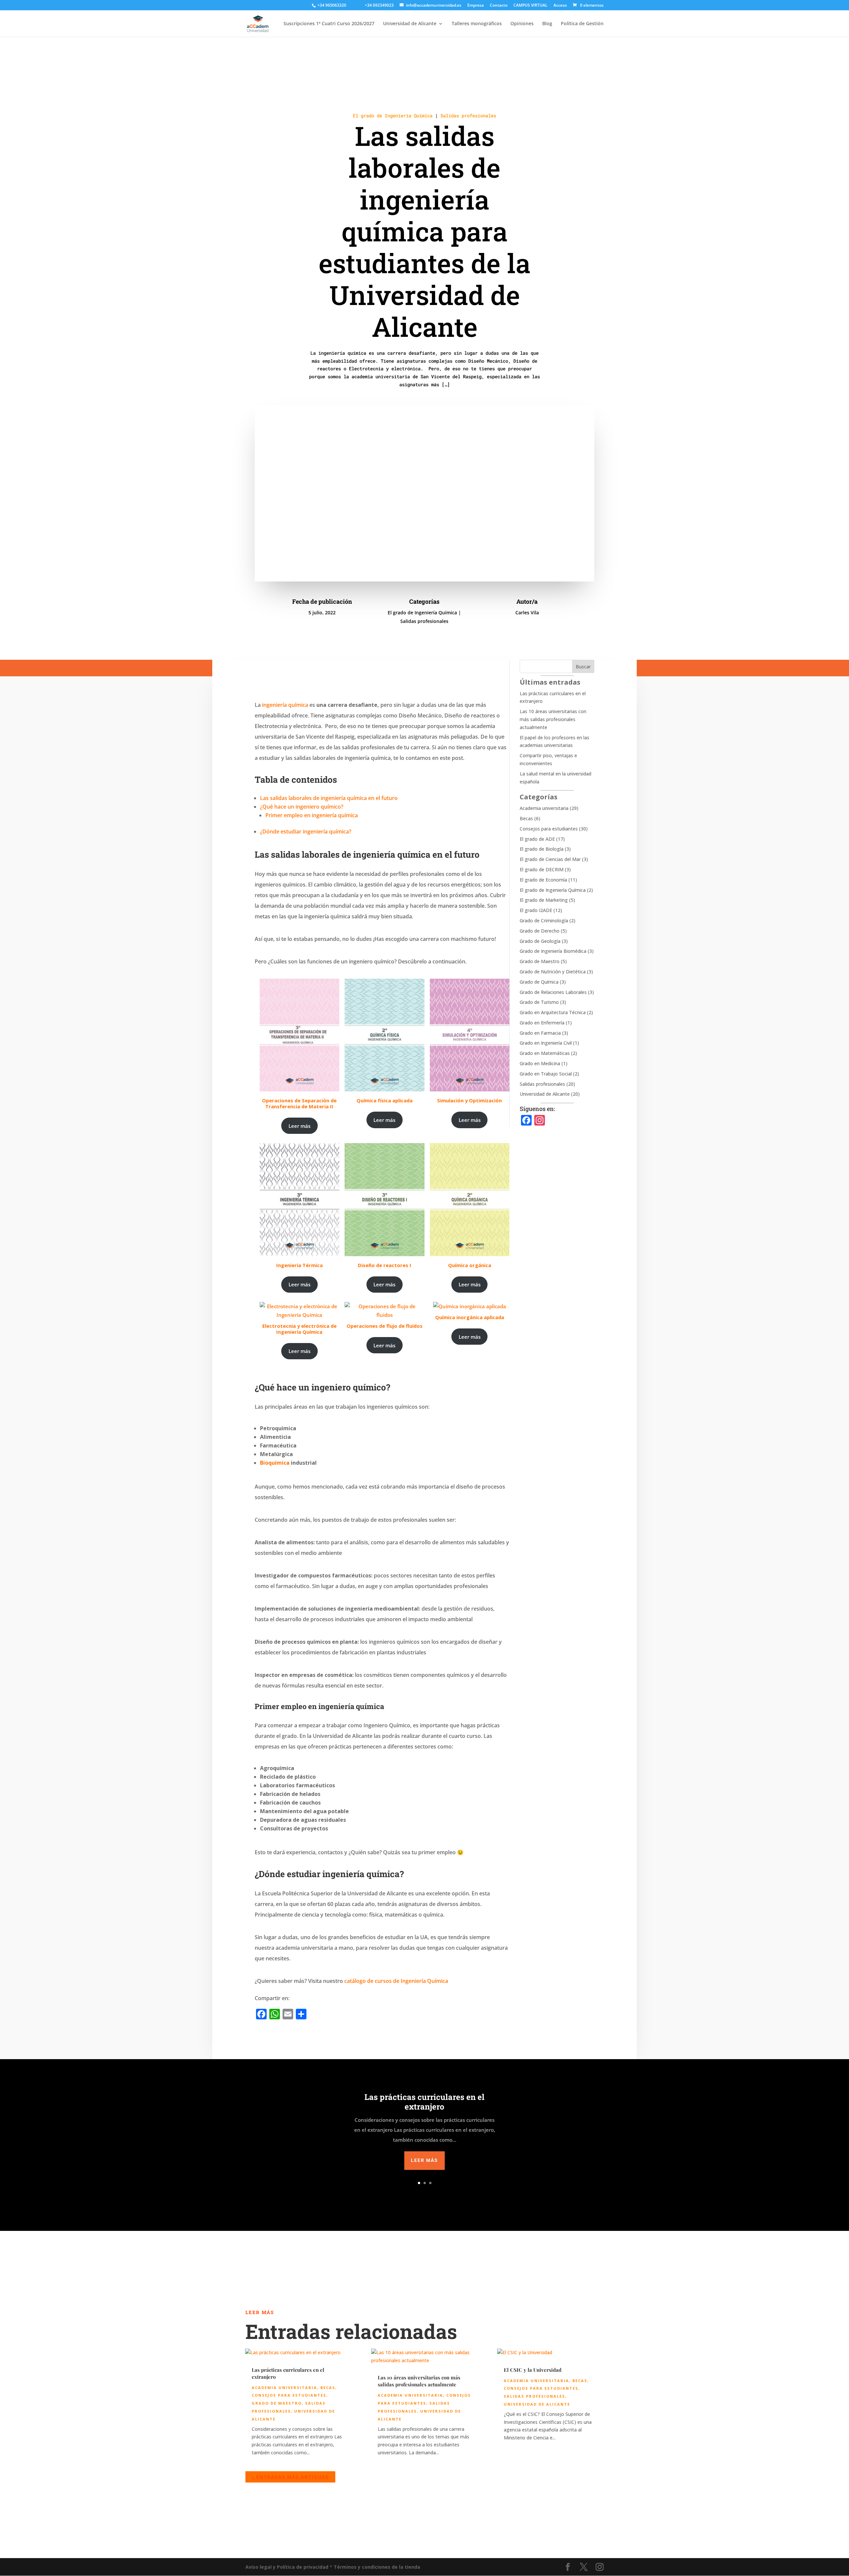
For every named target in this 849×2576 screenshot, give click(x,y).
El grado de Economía (543, 880)
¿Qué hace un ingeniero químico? (302, 807)
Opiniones (522, 24)
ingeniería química (285, 705)
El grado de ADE (537, 839)
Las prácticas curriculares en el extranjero (424, 2102)
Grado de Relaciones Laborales (553, 992)
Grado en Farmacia (540, 1033)
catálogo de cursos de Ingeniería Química (397, 1981)
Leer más (299, 1126)
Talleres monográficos (477, 24)
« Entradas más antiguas (290, 2477)
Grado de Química (539, 982)
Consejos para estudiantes (549, 829)
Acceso (560, 6)
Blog (547, 24)
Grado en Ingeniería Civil (546, 1043)
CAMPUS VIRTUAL (530, 6)
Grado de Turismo (539, 1002)
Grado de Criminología (544, 920)
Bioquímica (275, 1463)
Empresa (476, 6)
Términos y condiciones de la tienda (377, 2567)
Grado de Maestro (540, 961)
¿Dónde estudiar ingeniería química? (306, 831)
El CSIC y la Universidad (533, 2370)
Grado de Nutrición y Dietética (553, 972)
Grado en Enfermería (542, 1023)
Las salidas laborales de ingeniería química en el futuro (329, 798)
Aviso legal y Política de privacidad (287, 2567)
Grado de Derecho (540, 931)
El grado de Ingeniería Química (393, 116)
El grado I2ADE (536, 910)
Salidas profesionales (468, 116)
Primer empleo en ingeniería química (312, 815)
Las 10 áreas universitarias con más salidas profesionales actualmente (553, 719)
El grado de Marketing (544, 900)
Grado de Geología (540, 941)
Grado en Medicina (540, 1063)
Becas (526, 818)
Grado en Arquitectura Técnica (553, 1012)
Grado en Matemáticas (545, 1053)
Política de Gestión (582, 24)
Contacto (499, 6)
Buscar (583, 667)
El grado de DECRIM (542, 869)
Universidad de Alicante (410, 24)
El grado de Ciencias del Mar (550, 859)
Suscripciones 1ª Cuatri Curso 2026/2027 (329, 24)
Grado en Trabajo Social (546, 1074)
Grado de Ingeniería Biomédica (553, 951)
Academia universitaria (544, 808)
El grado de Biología (542, 849)
